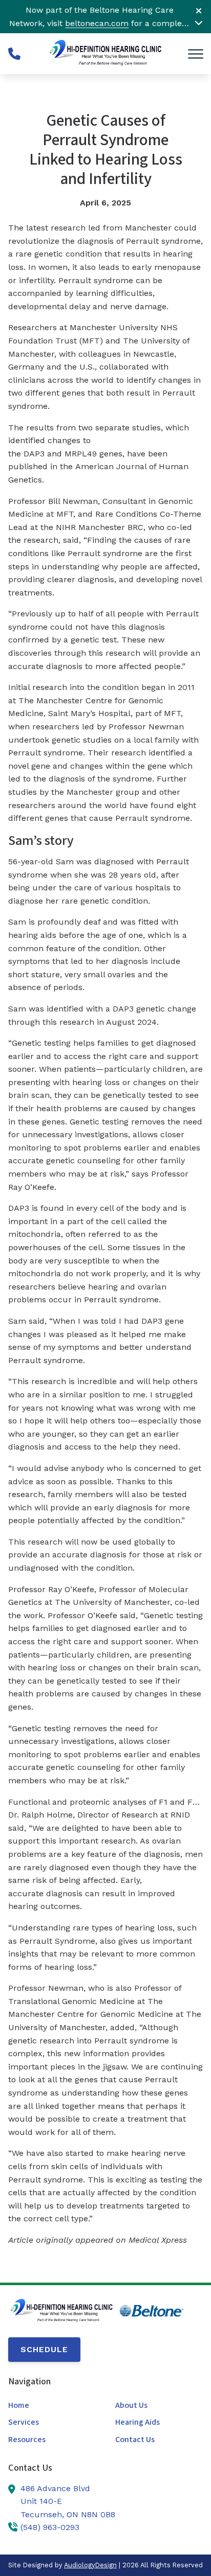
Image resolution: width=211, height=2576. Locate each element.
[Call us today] (14, 54)
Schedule (44, 2349)
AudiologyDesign (90, 2565)
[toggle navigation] (196, 54)
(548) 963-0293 (50, 2527)
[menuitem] (52, 2406)
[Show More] (199, 22)
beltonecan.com (97, 23)
